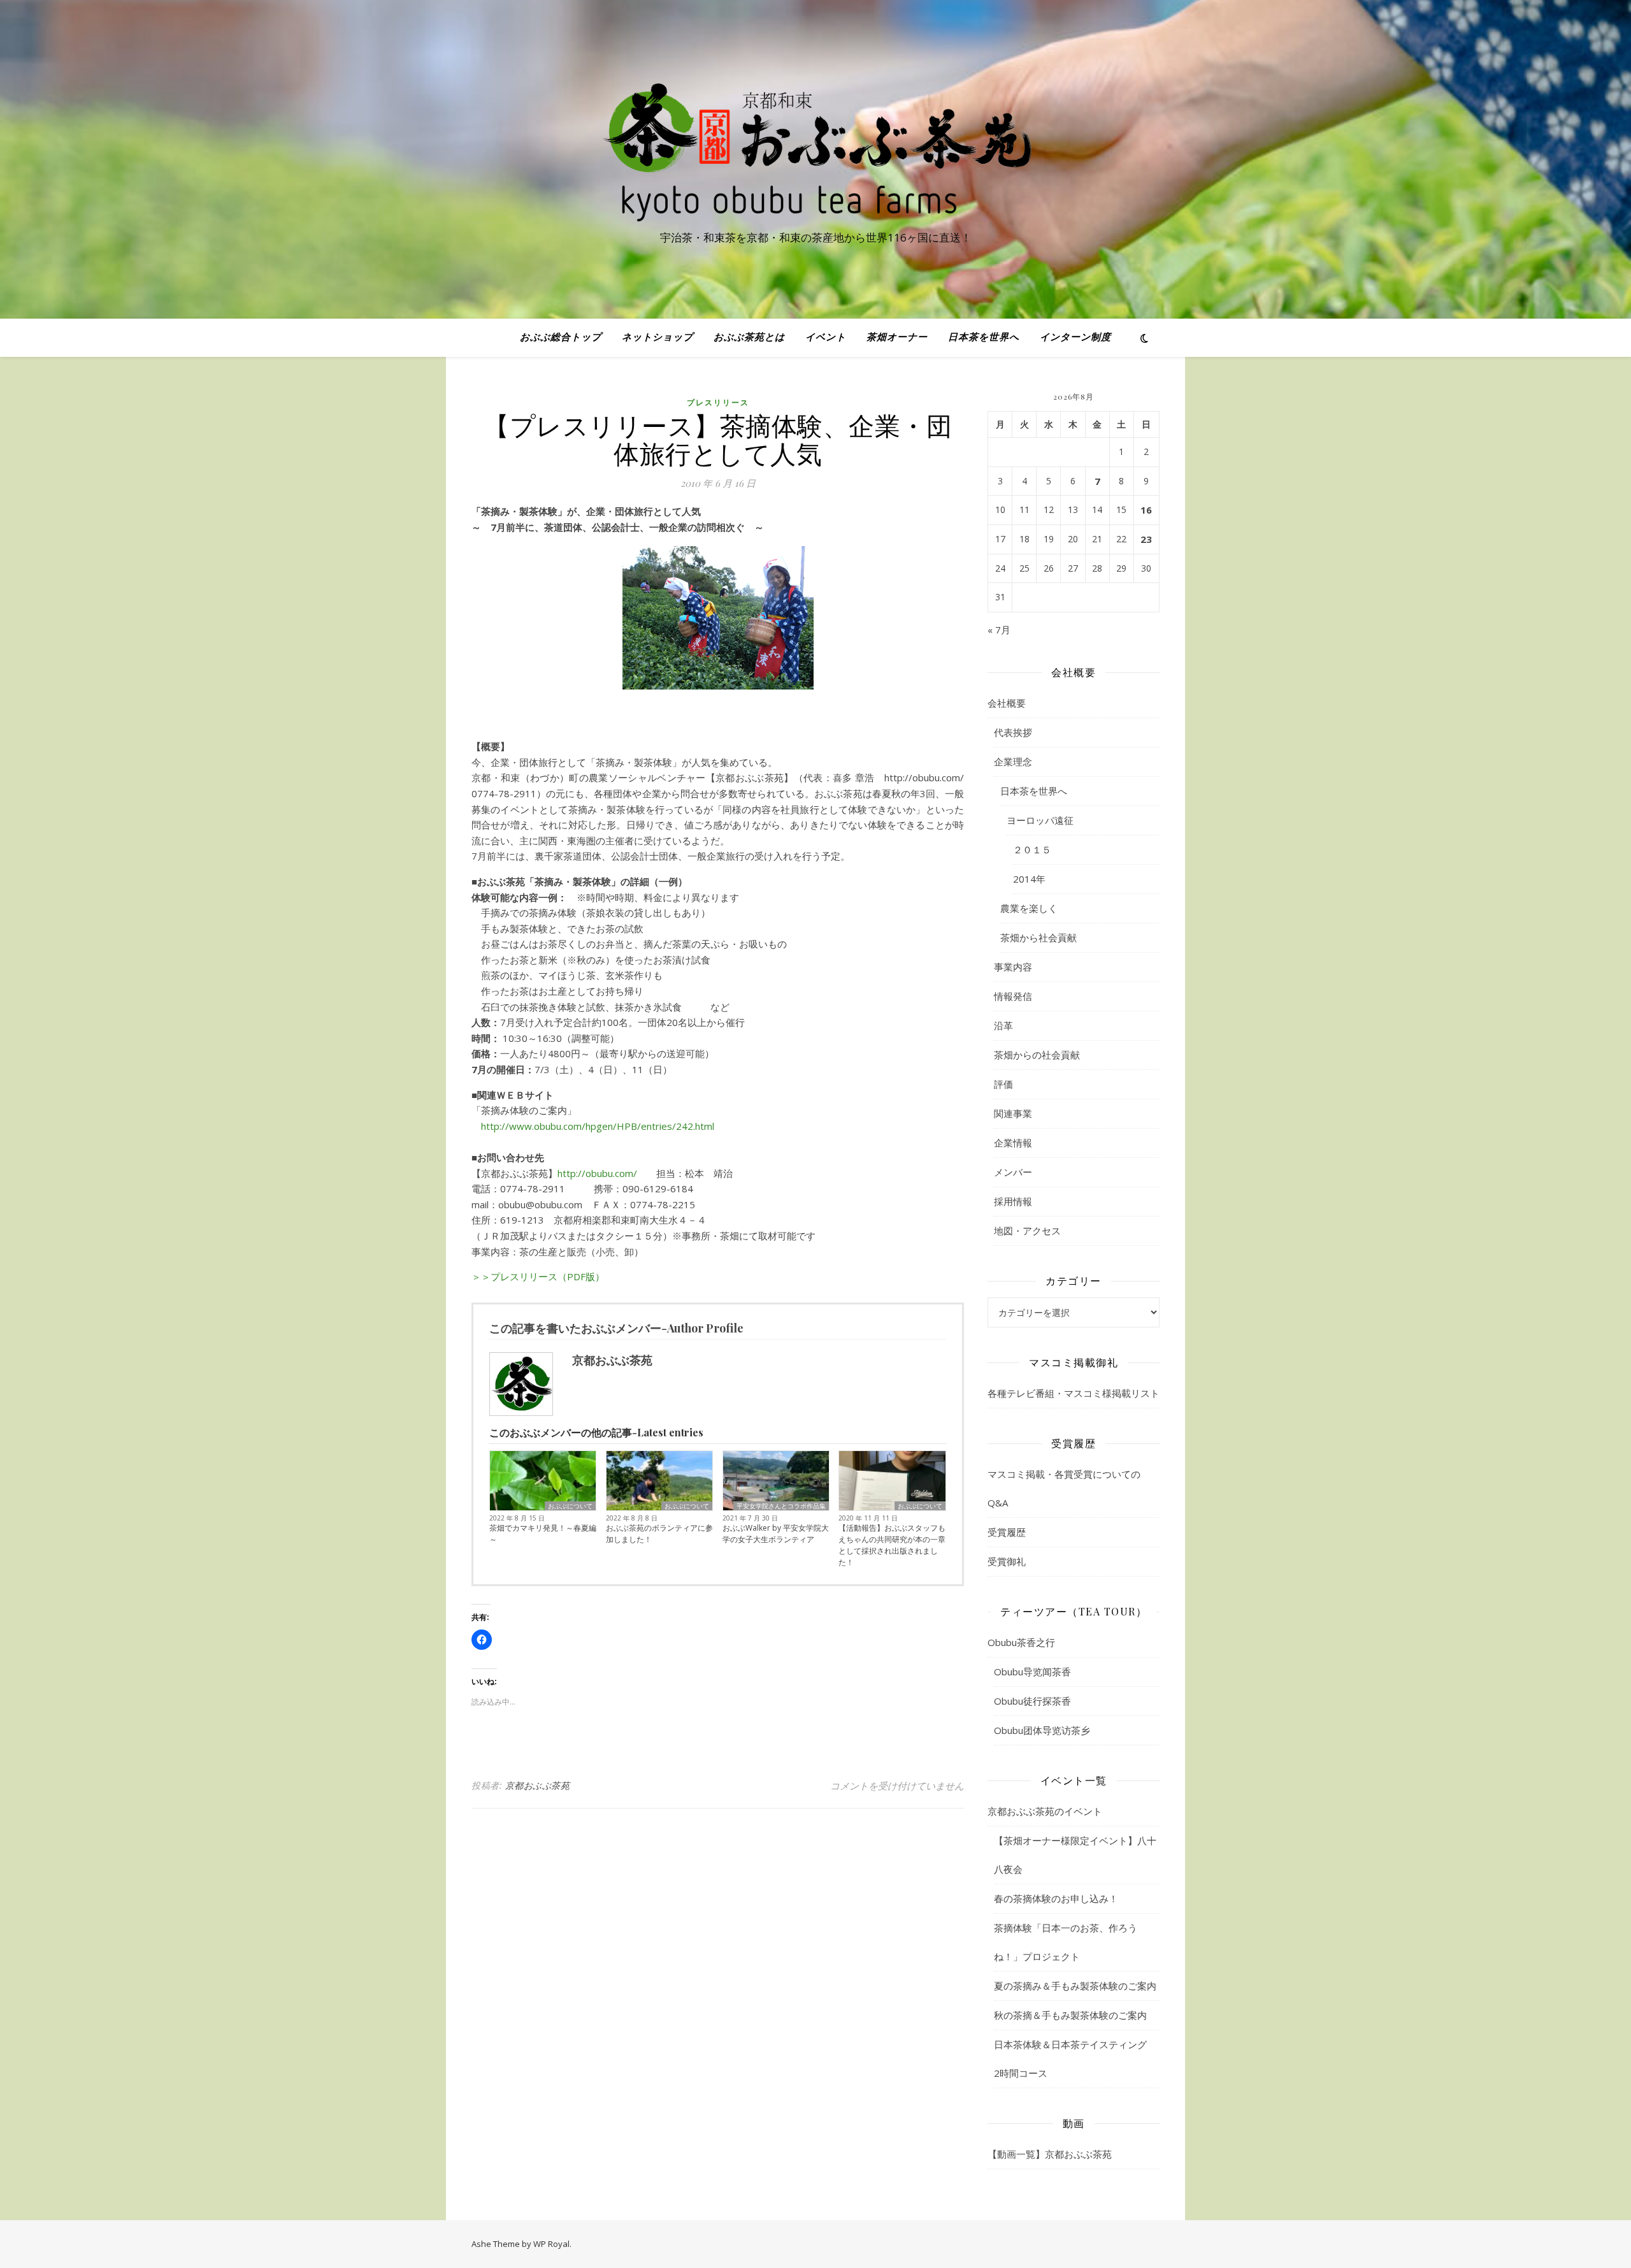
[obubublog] (815, 148)
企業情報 (1013, 1143)
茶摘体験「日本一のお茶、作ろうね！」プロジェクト (1066, 1942)
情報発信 (1013, 996)
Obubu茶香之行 (1021, 1642)
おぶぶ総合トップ (561, 338)
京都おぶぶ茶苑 (538, 1785)
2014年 (1029, 879)
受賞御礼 (1007, 1561)
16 (1146, 510)
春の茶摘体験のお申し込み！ (1056, 1898)
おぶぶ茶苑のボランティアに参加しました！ (659, 1534)
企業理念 (1013, 762)
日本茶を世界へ (984, 338)
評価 (1003, 1084)
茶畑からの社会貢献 (1037, 1055)
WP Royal (551, 2244)
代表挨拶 (1013, 732)
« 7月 (999, 630)
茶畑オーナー (897, 338)
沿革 (1003, 1025)
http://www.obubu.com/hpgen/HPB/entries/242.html (593, 1126)
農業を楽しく (1029, 908)
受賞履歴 (1007, 1532)
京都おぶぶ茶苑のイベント (1045, 1811)
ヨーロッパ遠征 (1040, 820)
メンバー (1013, 1172)
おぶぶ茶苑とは (749, 338)
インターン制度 (1075, 338)
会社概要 (1007, 703)
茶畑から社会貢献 (1038, 937)
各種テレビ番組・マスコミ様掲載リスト (1074, 1393)
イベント (826, 338)
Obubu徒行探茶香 (1032, 1701)
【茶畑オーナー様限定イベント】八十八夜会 (1075, 1855)
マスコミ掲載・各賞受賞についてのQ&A (1064, 1488)
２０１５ (1032, 849)
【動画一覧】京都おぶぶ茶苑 (1050, 2154)
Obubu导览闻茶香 (1032, 1672)
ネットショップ (657, 338)
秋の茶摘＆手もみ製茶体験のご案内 (1070, 2015)
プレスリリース (718, 402)
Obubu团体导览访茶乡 (1042, 1730)
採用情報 (1013, 1201)
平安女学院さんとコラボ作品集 (781, 1506)
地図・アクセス (1027, 1231)
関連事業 (1013, 1113)
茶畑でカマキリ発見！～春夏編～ (543, 1534)
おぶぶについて (570, 1506)
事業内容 (1013, 967)
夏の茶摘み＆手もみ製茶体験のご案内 (1075, 1986)
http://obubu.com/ (602, 1173)
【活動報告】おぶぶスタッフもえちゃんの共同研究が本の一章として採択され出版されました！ (892, 1545)
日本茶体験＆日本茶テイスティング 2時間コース (1075, 2059)
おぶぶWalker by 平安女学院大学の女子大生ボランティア (776, 1534)
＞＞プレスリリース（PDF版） (538, 1276)
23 (1146, 539)
